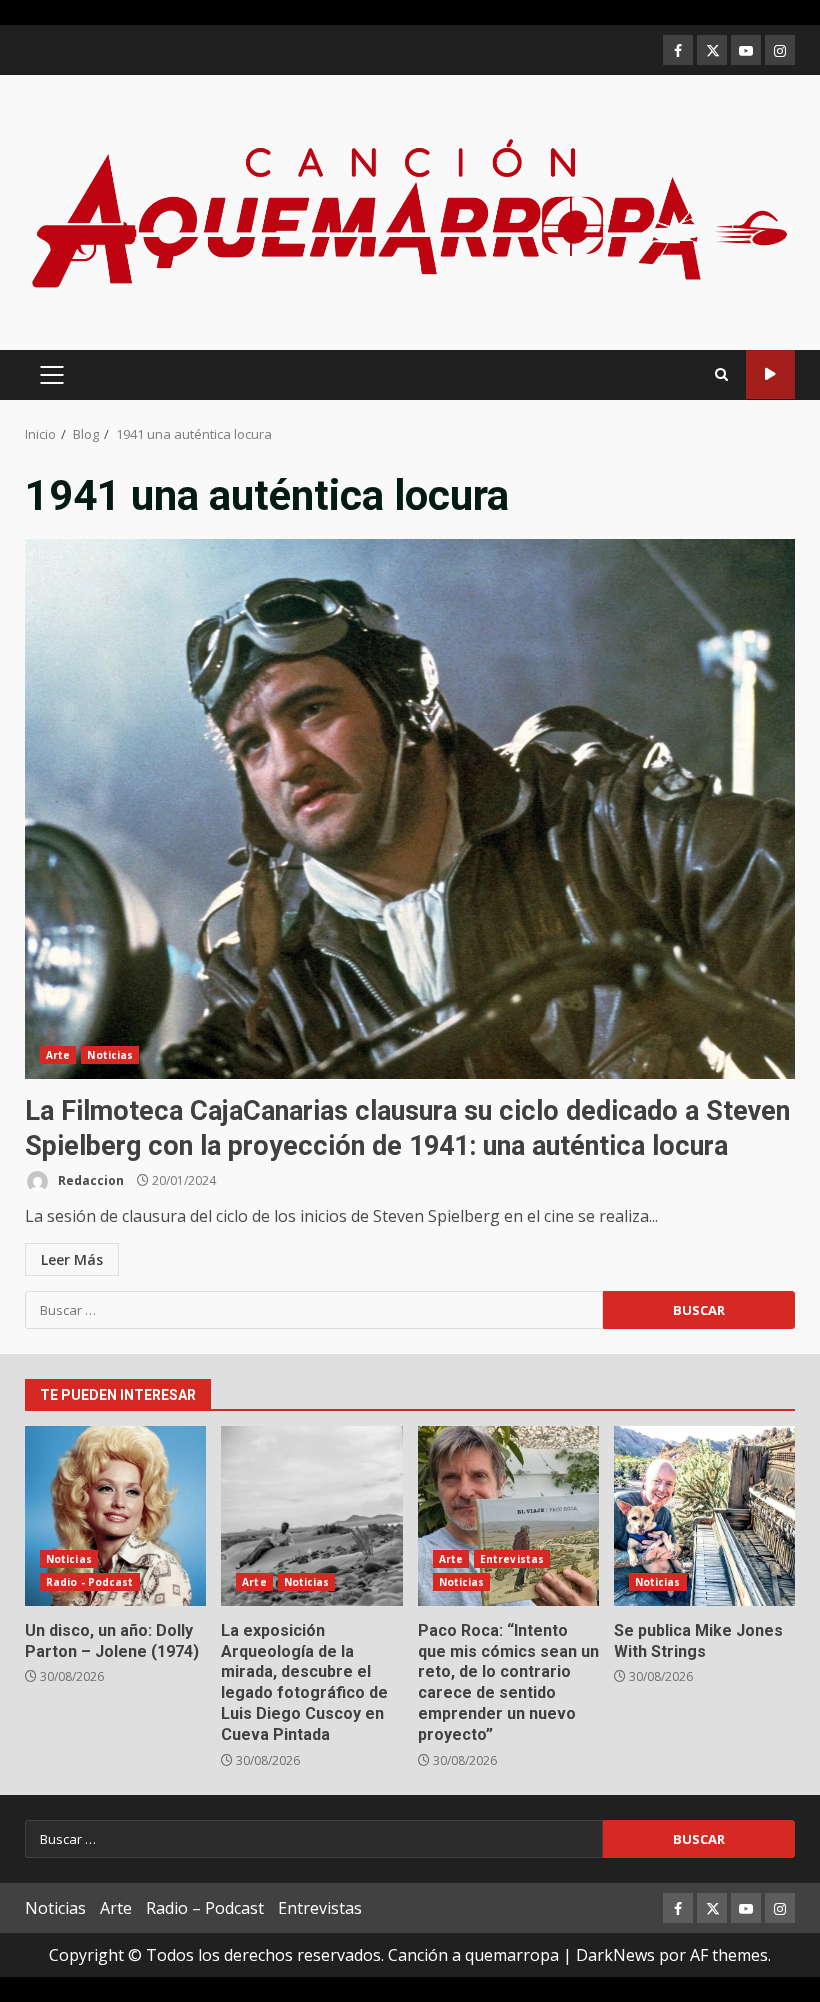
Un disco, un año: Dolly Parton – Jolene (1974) (115, 1516)
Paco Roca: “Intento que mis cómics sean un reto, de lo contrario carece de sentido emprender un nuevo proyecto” (508, 1516)
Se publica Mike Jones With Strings (704, 1516)
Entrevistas (512, 1559)
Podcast (770, 374)
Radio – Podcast (205, 1908)
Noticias (110, 1055)
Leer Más (72, 1259)
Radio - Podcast (90, 1582)
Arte (58, 1055)
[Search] (721, 374)
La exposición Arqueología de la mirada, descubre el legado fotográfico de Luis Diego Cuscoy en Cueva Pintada (311, 1516)
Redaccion (89, 1180)
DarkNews (615, 1955)
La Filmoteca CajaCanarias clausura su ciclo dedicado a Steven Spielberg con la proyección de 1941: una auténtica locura (410, 809)
